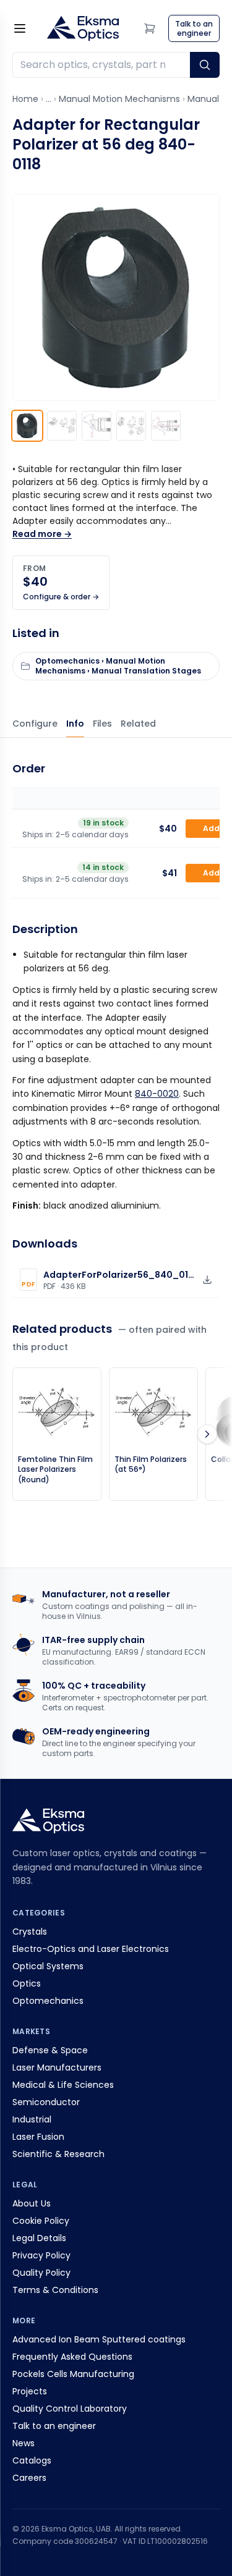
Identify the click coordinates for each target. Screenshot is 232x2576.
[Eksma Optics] (83, 28)
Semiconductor (46, 2102)
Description (75, 724)
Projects (30, 2391)
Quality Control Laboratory (70, 2409)
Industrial (32, 2119)
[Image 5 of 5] (166, 426)
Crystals (30, 1932)
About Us (32, 2203)
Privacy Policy (41, 2255)
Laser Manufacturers (57, 2067)
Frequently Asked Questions (72, 2357)
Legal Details (39, 2238)
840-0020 (157, 1094)
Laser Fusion (38, 2137)
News (24, 2443)
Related (138, 724)
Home (25, 99)
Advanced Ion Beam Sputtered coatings (99, 2339)
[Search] (205, 65)
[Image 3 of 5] (97, 426)
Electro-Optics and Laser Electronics (91, 1949)
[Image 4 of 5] (131, 426)
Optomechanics (48, 2001)
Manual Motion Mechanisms (119, 99)
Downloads (102, 724)
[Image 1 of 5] (27, 426)
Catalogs (32, 2460)
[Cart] (150, 28)
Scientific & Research (58, 2154)
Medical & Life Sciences (63, 2085)
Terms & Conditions (55, 2290)
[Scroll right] (207, 1434)
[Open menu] (20, 28)
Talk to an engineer (54, 2426)
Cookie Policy (41, 2221)
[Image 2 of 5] (62, 426)
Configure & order (35, 724)
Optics (27, 1983)
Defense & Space (50, 2050)
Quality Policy (41, 2273)
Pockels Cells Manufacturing (73, 2374)
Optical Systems (48, 1966)
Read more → (42, 534)
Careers (29, 2478)
